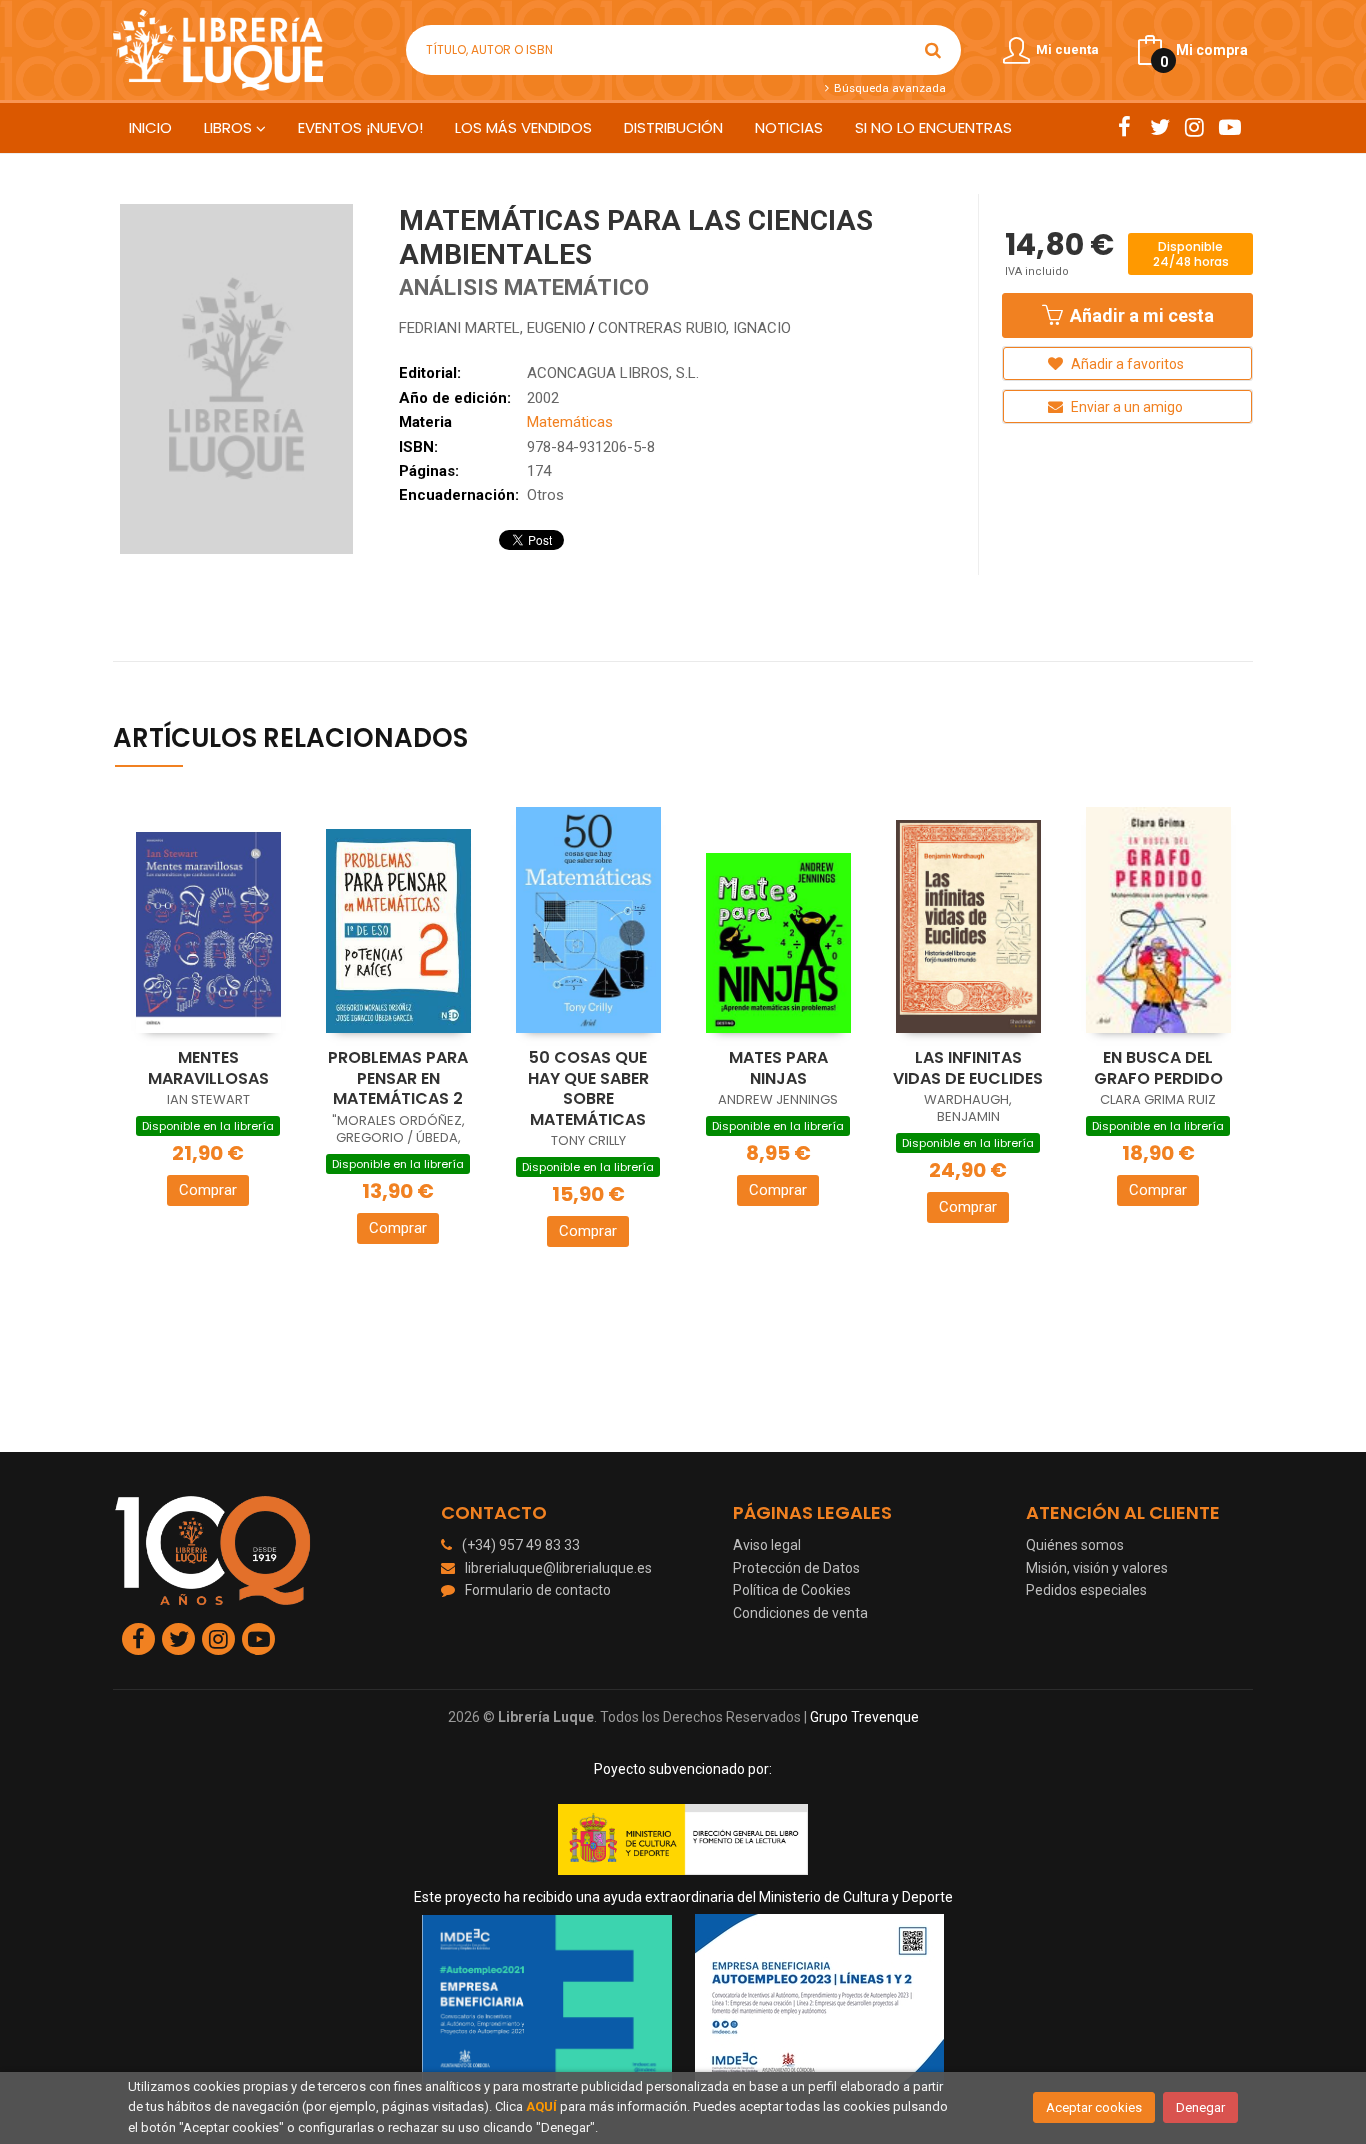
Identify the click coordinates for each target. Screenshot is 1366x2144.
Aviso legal (767, 1545)
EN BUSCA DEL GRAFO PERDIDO (1158, 1068)
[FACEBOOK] (1124, 127)
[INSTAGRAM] (1194, 127)
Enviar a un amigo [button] (1125, 407)
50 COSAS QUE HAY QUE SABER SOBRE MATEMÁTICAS (588, 1088)
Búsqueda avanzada (888, 88)
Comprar (208, 1190)
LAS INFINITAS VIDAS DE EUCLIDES (968, 1068)
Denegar (1200, 2107)
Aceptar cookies (1094, 2107)
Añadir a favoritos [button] (1126, 364)
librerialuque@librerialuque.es (558, 1568)
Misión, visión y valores (1097, 1568)
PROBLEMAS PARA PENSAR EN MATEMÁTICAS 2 (398, 1078)
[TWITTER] (1159, 127)
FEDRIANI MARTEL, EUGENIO (492, 328)
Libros (230, 127)
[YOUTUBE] (1229, 127)
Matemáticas (570, 422)
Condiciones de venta (800, 1613)
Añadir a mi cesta (1140, 315)
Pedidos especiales (1086, 1590)
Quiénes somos (1075, 1545)
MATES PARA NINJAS (778, 1068)
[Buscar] (933, 50)
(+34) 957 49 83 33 (521, 1545)
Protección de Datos (796, 1568)
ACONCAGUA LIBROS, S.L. (613, 373)
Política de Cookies (792, 1590)
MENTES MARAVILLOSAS (208, 1068)
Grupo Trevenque (864, 1717)
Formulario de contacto (538, 1590)
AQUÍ (541, 2106)
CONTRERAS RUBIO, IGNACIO (694, 328)
